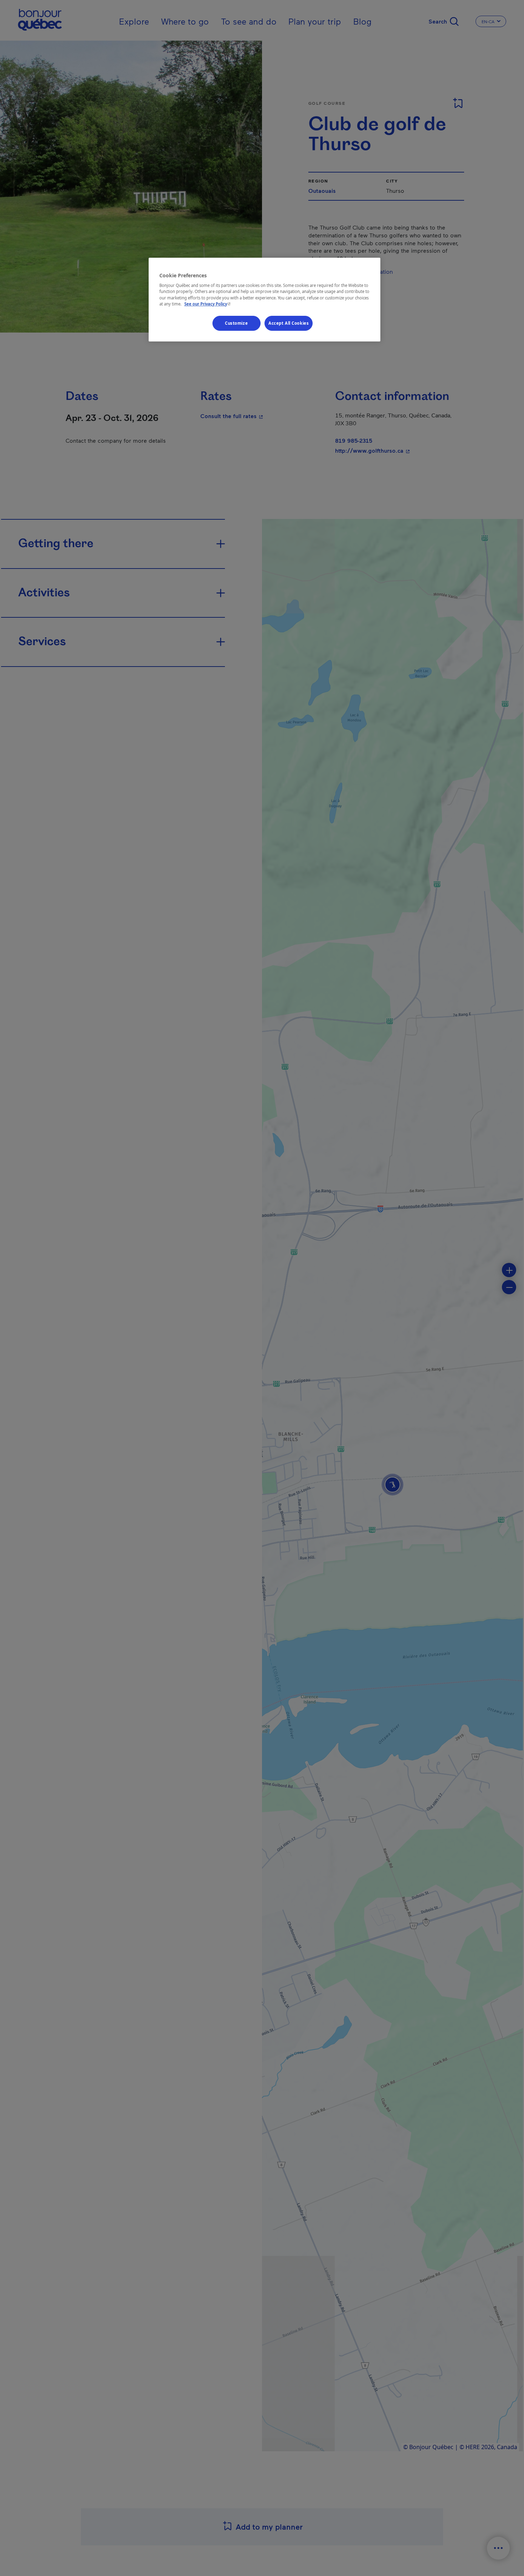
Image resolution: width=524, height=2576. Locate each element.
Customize (236, 323)
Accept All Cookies (289, 323)
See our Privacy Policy (208, 304)
